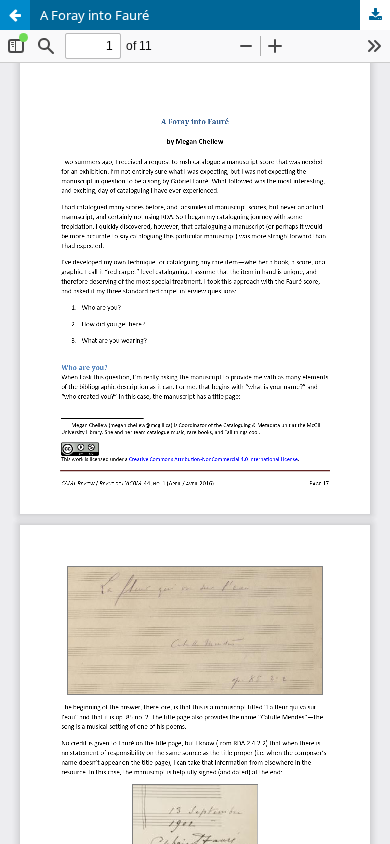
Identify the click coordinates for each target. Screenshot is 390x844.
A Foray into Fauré (94, 15)
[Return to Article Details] (15, 15)
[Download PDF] (375, 15)
